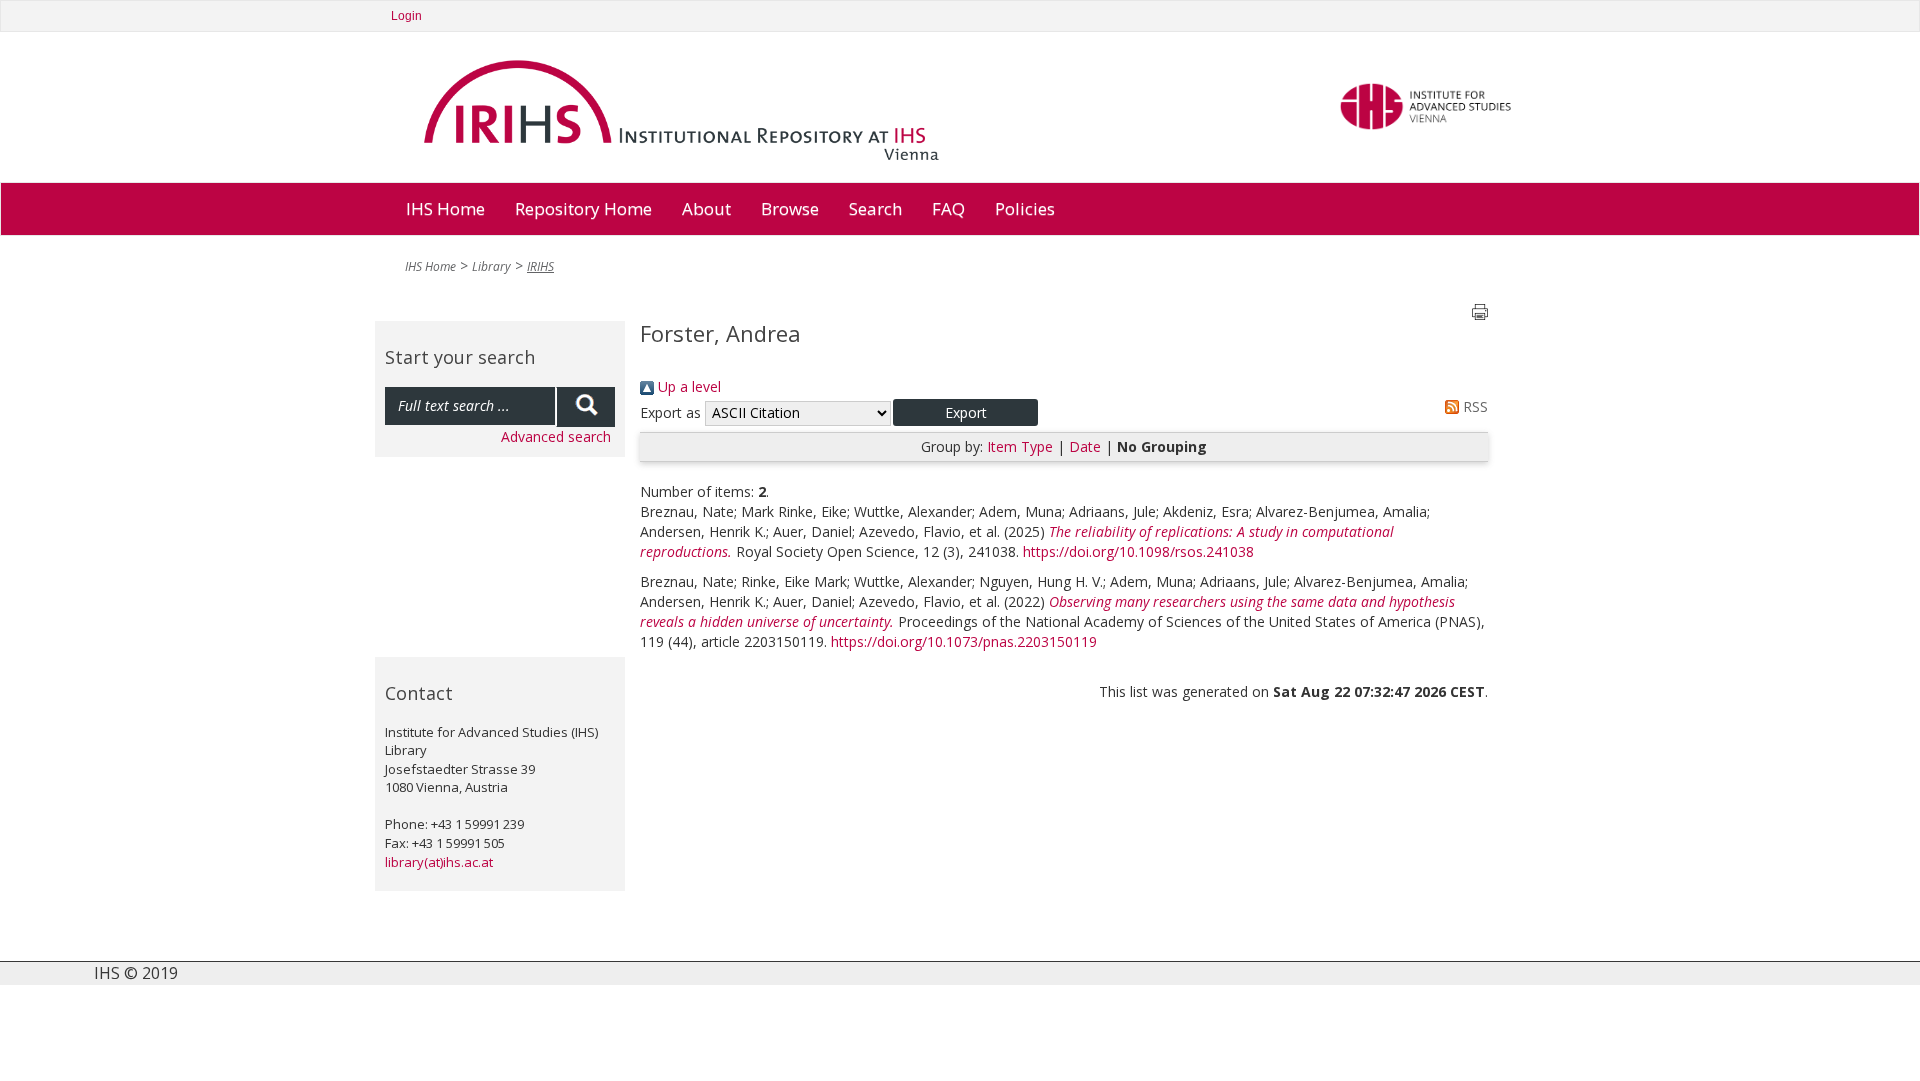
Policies (1025, 208)
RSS (1473, 406)
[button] (965, 412)
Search (875, 208)
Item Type (1020, 446)
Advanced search (556, 436)
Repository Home (583, 208)
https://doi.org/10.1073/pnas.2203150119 (964, 641)
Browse (790, 208)
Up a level (687, 386)
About (706, 208)
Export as (670, 412)
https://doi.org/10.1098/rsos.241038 (1138, 551)
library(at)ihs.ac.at (439, 862)
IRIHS (540, 266)
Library (491, 266)
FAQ (948, 208)
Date (1085, 446)
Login (406, 16)
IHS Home (445, 208)
